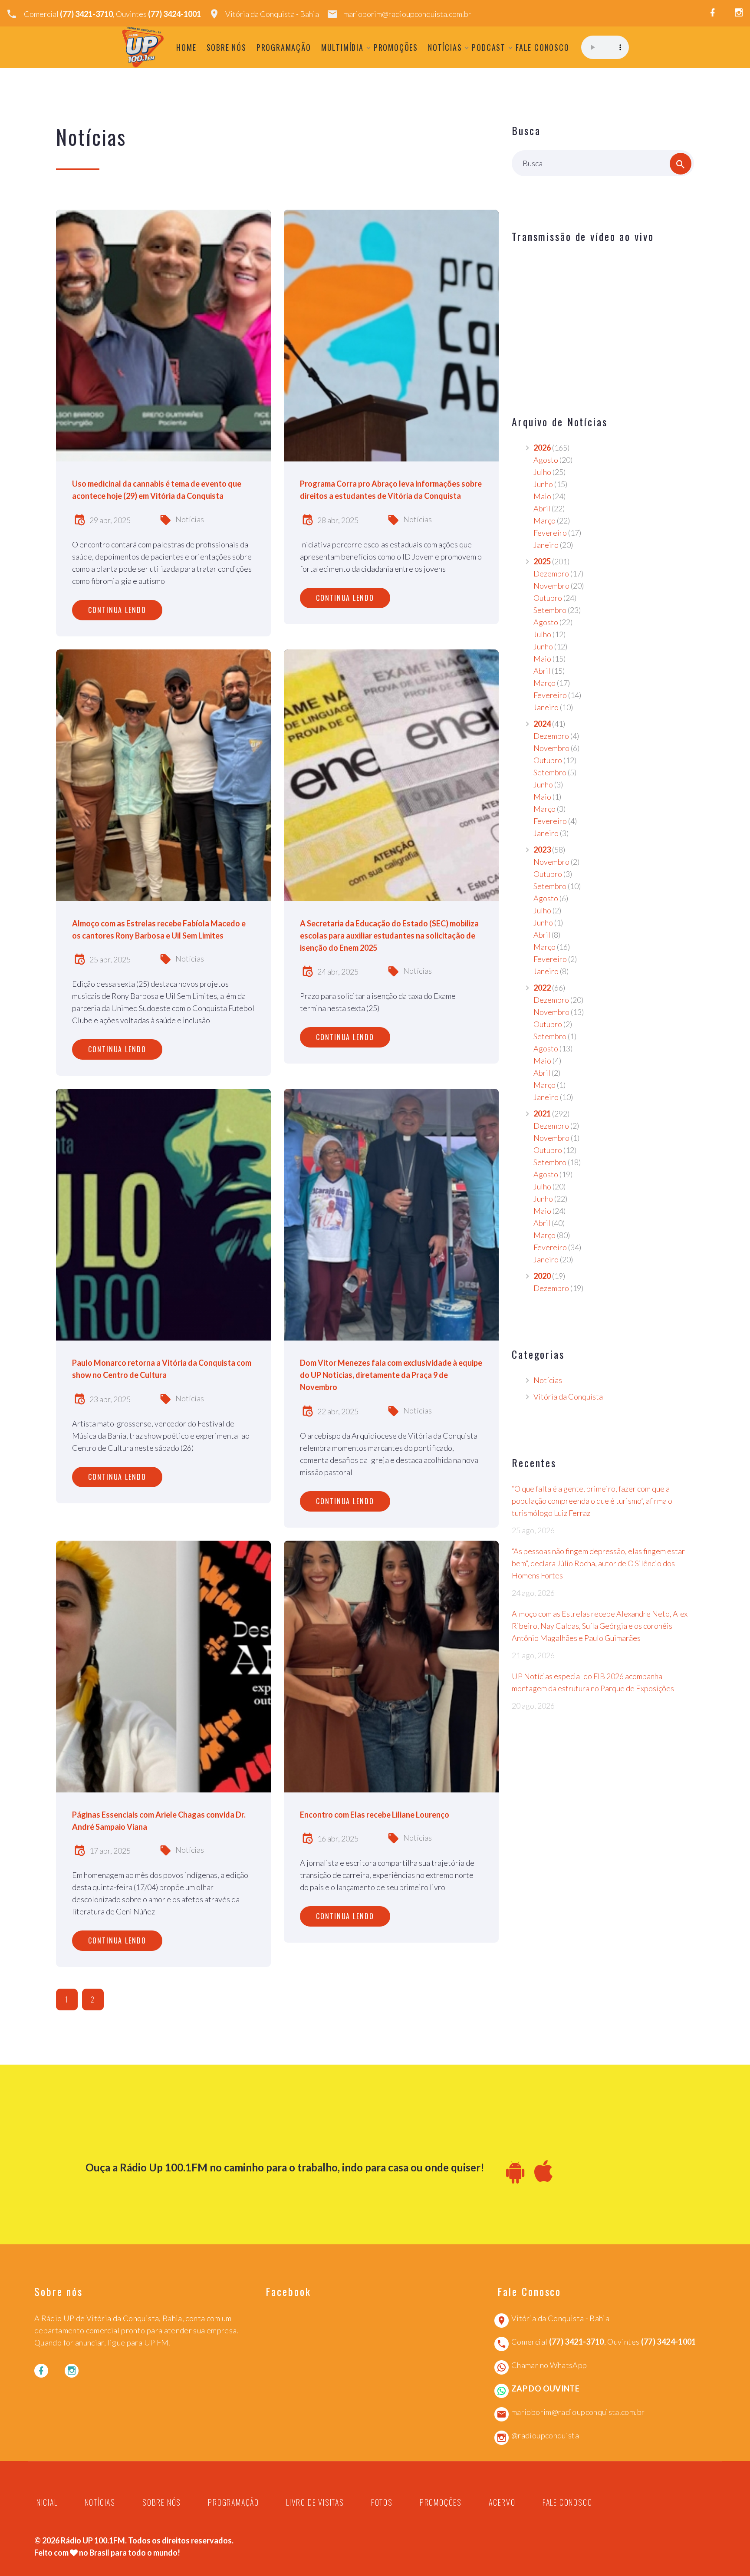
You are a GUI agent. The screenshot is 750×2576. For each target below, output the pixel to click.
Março (544, 520)
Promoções (396, 47)
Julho (542, 472)
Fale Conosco (543, 47)
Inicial (46, 2502)
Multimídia (342, 47)
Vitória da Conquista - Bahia (272, 14)
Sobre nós (227, 47)
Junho (543, 484)
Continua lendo (117, 610)
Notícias (445, 47)
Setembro (550, 610)
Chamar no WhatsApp (549, 2365)
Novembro (551, 586)
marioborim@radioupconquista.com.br (407, 14)
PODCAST (489, 47)
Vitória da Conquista (568, 1397)
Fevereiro (550, 533)
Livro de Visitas (315, 2502)
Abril (542, 508)
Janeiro (546, 545)
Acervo (502, 2502)
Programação (284, 47)
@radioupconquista (545, 2435)
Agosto (546, 460)
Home (186, 47)
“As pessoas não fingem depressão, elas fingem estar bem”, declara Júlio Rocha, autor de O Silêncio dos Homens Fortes (598, 1563)
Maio (542, 496)
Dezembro (551, 573)
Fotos (382, 2502)
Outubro (548, 598)
